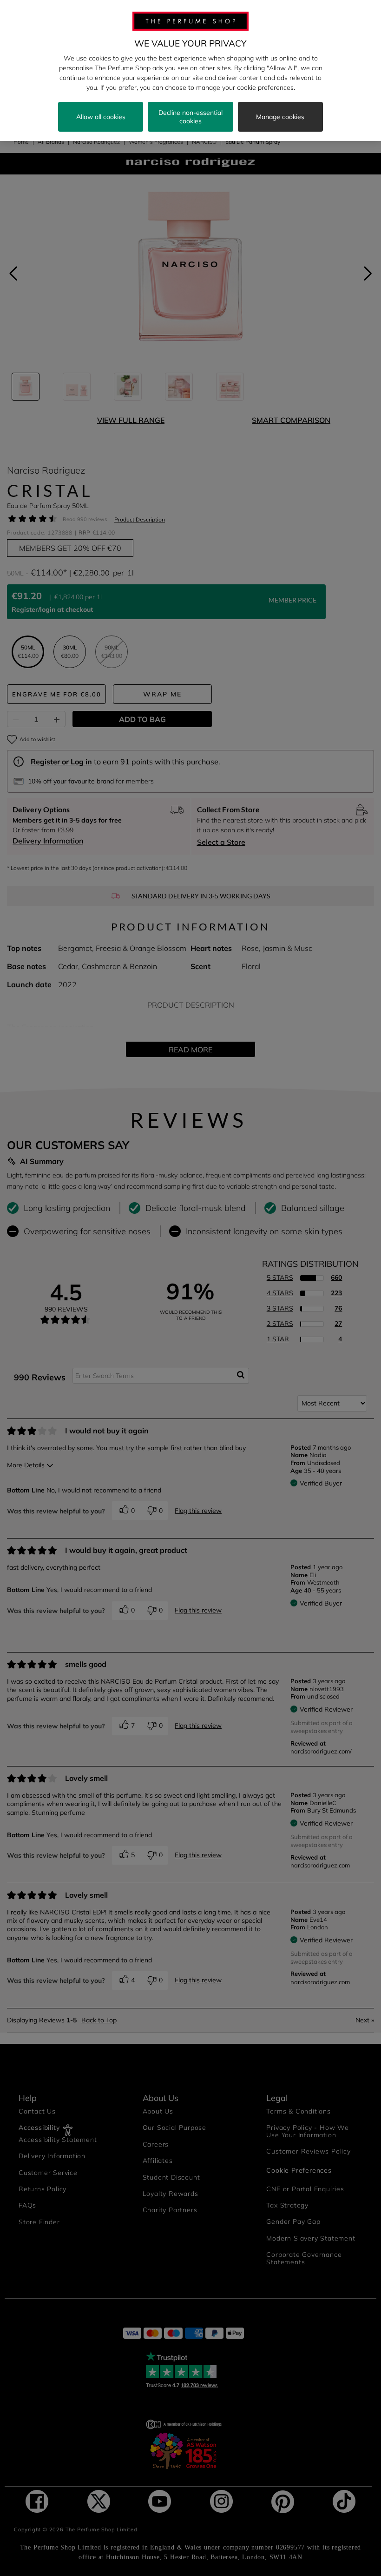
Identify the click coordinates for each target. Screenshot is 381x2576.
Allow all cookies (101, 117)
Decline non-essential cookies (190, 117)
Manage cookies (280, 117)
